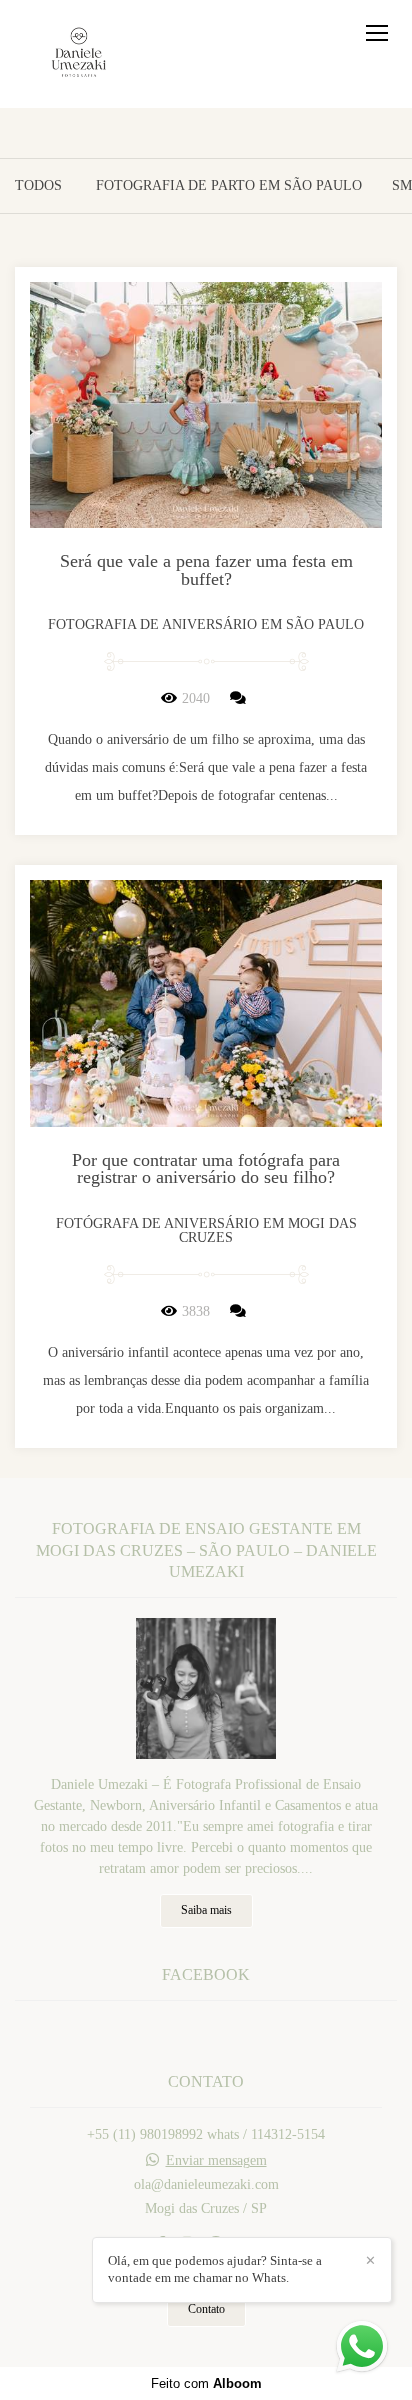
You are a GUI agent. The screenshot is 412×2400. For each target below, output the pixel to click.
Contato (206, 2309)
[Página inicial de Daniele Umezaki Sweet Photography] (79, 54)
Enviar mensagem (216, 2161)
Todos (38, 186)
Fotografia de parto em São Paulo (229, 186)
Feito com (206, 2383)
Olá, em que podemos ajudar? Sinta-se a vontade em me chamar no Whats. (215, 2269)
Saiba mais (206, 1910)
